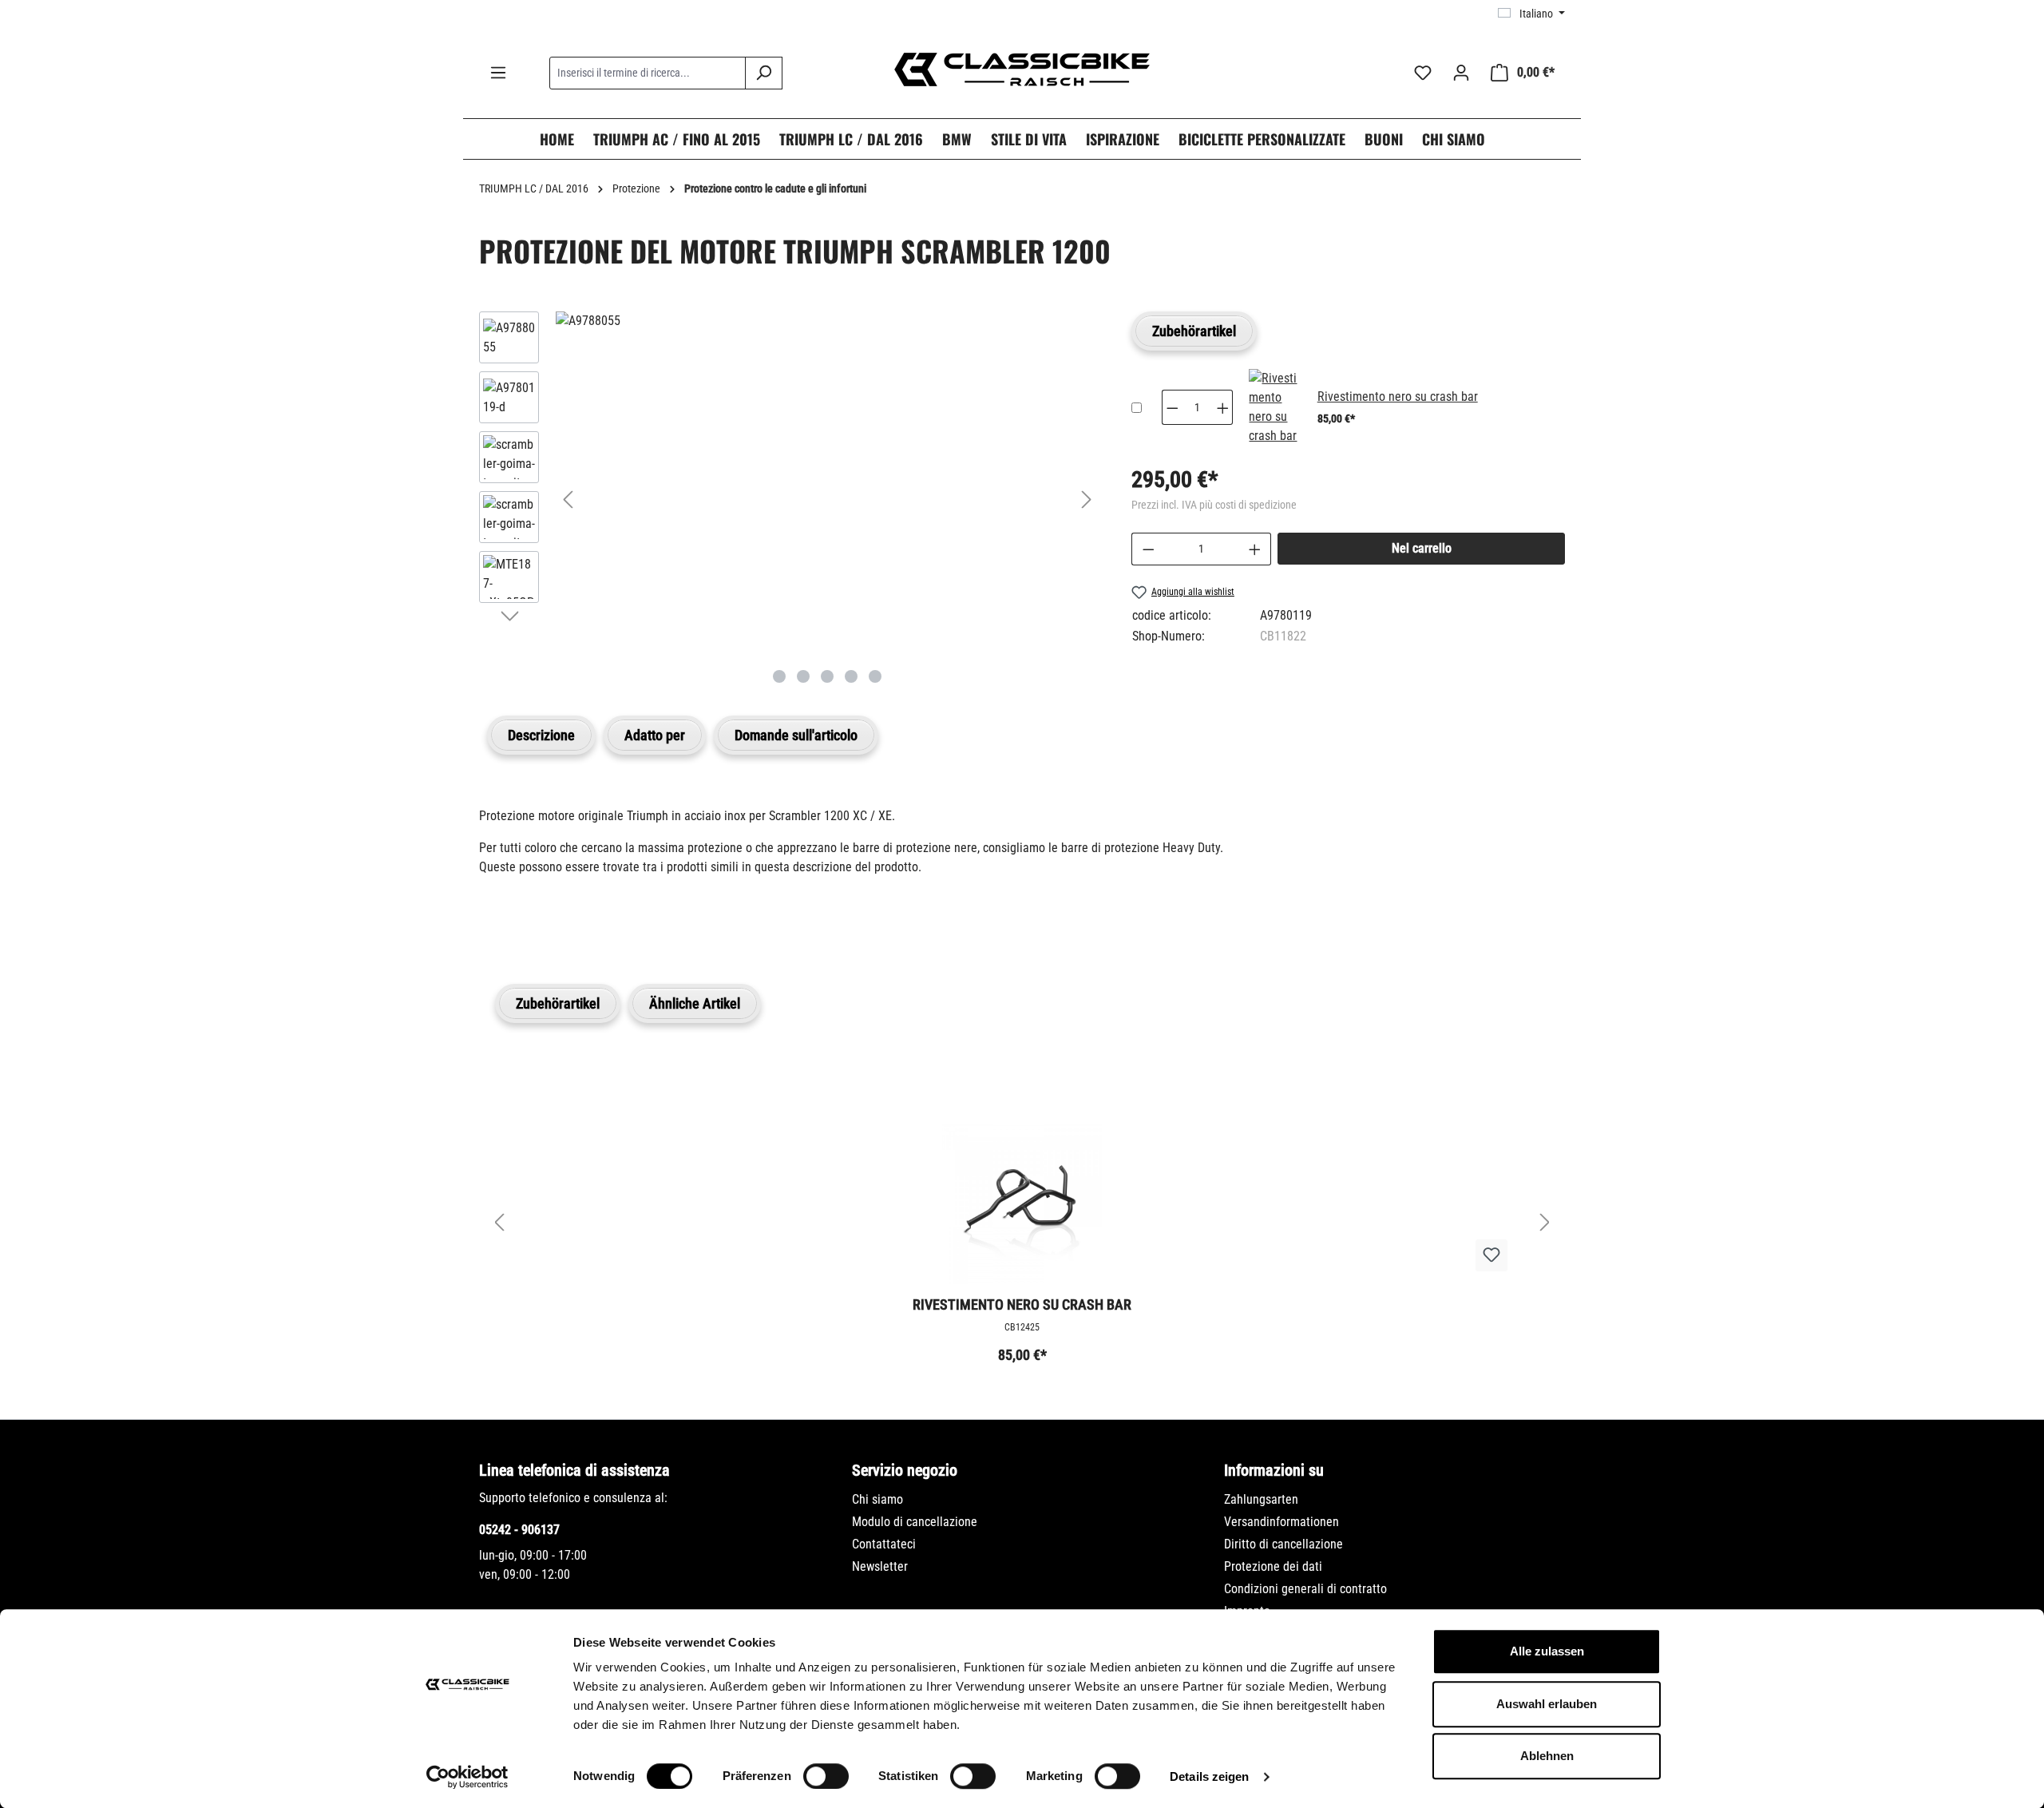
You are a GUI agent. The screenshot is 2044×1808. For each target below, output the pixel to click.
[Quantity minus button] (1172, 407)
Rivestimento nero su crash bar (1398, 396)
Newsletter (880, 1566)
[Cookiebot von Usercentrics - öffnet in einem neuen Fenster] (467, 1777)
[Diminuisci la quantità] (1148, 549)
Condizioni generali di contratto (1305, 1589)
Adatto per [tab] (655, 735)
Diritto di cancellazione (1283, 1544)
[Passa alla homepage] (1022, 69)
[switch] (826, 1776)
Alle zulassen (1547, 1651)
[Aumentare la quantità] (1255, 549)
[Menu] (498, 73)
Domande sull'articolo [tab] (796, 735)
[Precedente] (568, 500)
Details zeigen (1209, 1776)
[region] (789, 499)
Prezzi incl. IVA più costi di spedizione (1214, 505)
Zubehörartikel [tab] (1194, 331)
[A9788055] (827, 321)
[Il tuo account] (1461, 73)
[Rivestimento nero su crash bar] (1273, 407)
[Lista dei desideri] (1423, 73)
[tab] (541, 735)
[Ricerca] (764, 73)
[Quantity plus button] (1223, 407)
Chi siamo (877, 1499)
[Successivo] (1087, 500)
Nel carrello (1422, 548)
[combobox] (648, 73)
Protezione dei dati (1273, 1566)
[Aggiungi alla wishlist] (1491, 1255)
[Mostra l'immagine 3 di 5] (827, 676)
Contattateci (884, 1544)
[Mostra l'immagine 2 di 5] (803, 676)
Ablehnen (1547, 1756)
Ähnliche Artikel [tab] (695, 1003)
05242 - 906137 (519, 1530)
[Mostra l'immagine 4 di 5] (851, 676)
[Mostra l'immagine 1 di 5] (779, 676)
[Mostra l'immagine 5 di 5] (875, 676)
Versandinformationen (1281, 1522)
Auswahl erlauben (1547, 1704)
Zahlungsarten (1261, 1499)
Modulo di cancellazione (915, 1522)
